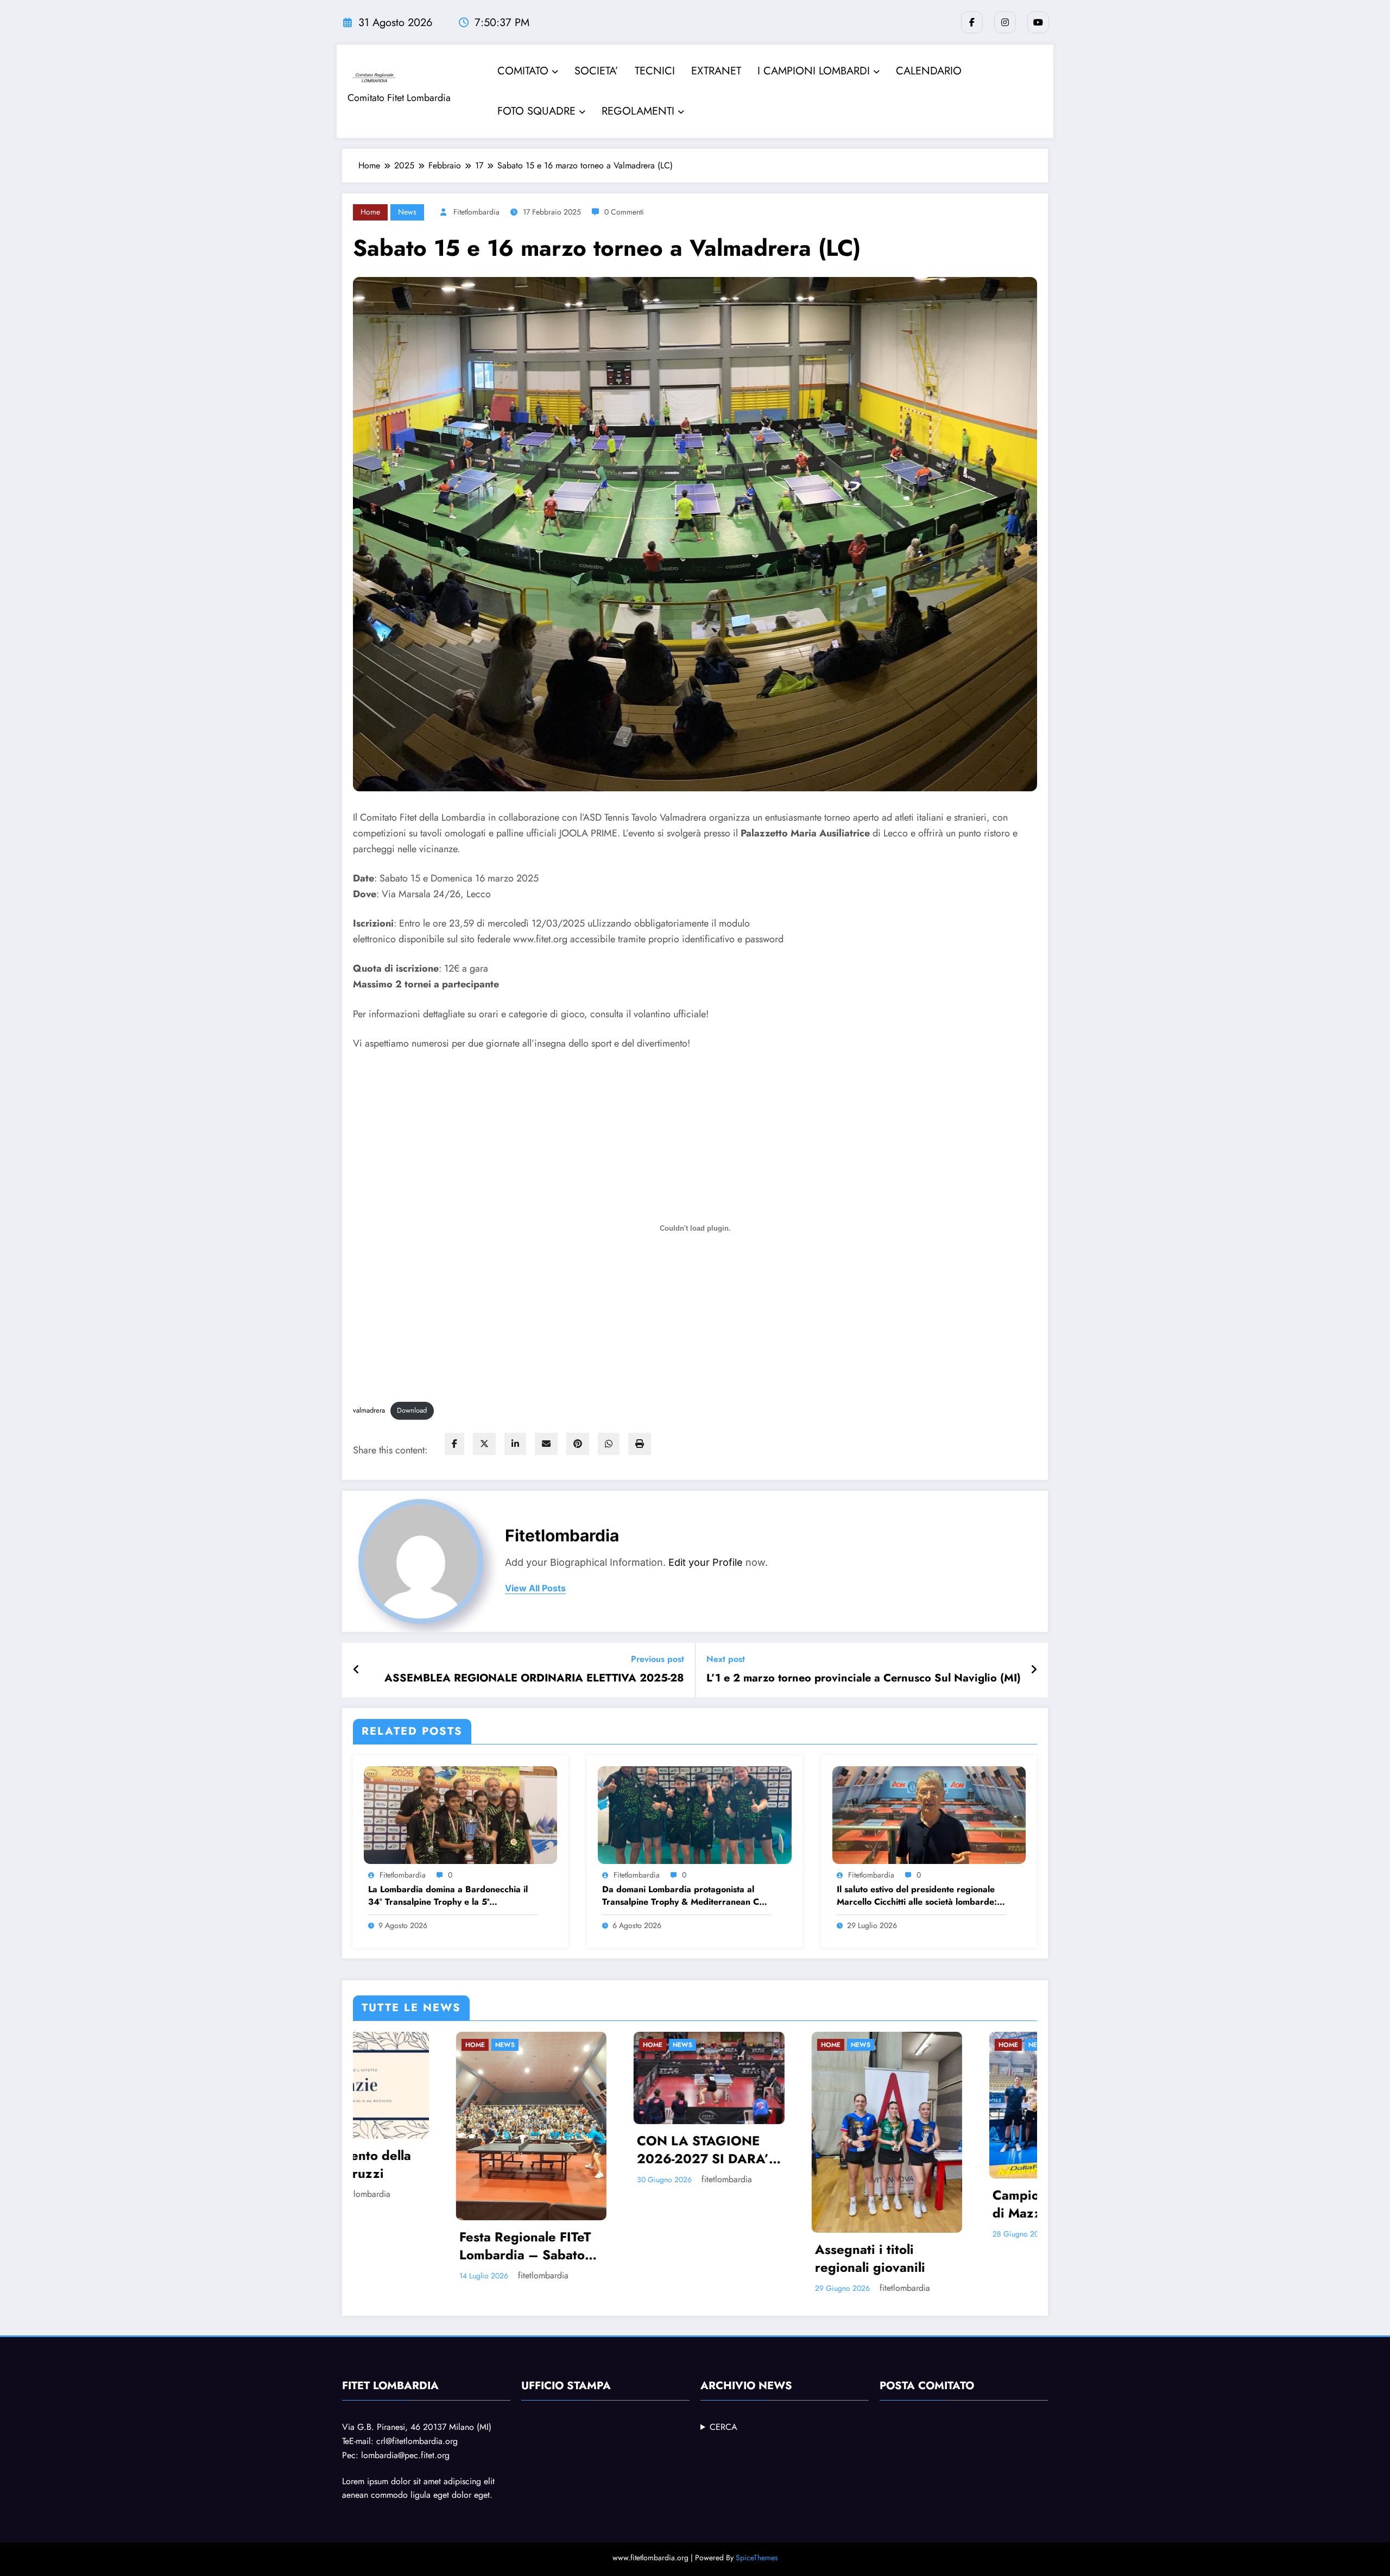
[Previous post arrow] (356, 1670)
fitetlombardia (476, 212)
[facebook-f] (972, 22)
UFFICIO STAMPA (566, 2386)
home (370, 212)
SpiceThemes (757, 2558)
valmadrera (369, 1410)
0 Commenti (624, 212)
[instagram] (1005, 22)
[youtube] (1038, 22)
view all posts (535, 1588)
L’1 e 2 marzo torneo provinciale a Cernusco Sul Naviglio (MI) (864, 1678)
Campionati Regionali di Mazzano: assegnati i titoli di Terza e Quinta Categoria (603, 2204)
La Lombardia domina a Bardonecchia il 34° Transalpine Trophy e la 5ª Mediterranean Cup (448, 1896)
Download (412, 1410)
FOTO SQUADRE (536, 111)
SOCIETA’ (596, 71)
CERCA (724, 2427)
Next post (726, 1659)
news (407, 212)
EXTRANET (716, 71)
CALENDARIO (929, 71)
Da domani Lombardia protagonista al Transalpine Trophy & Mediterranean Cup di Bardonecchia (686, 1896)
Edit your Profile (706, 1562)
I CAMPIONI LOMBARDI (814, 71)
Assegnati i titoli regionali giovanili (412, 2259)
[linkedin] (515, 1444)
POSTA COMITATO (927, 2386)
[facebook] (454, 1444)
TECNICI (655, 71)
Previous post (658, 1659)
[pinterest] (578, 1444)
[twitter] (484, 1444)
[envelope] (546, 1444)
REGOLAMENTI (638, 111)
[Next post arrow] (1034, 1670)
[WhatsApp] (609, 1444)
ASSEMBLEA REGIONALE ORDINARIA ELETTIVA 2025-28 (534, 1678)
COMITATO (523, 71)
